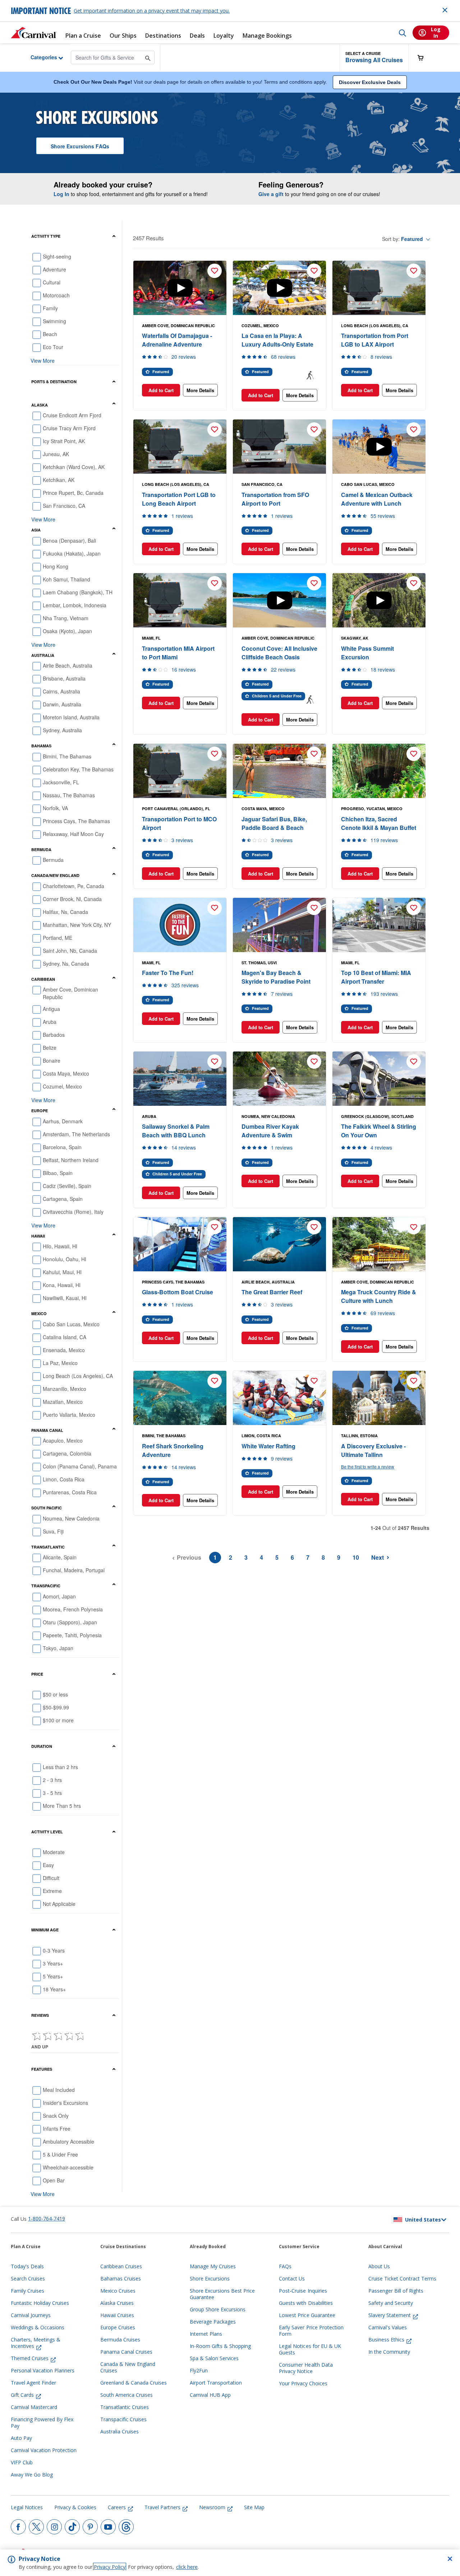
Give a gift (271, 194)
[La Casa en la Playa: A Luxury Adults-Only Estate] (279, 288)
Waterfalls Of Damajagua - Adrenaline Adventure (177, 340)
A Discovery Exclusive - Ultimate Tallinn (373, 1450)
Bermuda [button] (41, 850)
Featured (412, 239)
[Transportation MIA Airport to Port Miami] (180, 600)
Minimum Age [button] (45, 1930)
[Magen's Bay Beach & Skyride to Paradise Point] (279, 925)
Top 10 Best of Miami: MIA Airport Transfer (376, 977)
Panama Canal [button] (47, 1430)
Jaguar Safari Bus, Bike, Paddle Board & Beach (274, 823)
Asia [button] (36, 530)
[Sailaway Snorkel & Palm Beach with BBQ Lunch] (180, 1079)
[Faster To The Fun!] (180, 925)
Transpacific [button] (46, 1586)
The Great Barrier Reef (272, 1292)
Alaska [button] (40, 405)
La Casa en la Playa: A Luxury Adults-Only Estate (277, 340)
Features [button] (42, 2069)
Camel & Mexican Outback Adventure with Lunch (377, 499)
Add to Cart (161, 390)
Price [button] (37, 1674)
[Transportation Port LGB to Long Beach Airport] (180, 447)
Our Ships (123, 36)
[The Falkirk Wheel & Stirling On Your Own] (379, 1079)
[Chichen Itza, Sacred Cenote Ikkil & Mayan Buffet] (379, 771)
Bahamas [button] (41, 746)
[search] (402, 33)
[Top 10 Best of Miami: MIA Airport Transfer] (379, 925)
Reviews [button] (40, 2015)
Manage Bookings (267, 36)
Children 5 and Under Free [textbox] (276, 696)
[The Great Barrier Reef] (279, 1244)
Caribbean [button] (43, 979)
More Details (200, 390)
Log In (61, 194)
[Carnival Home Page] (34, 33)
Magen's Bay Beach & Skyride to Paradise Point (276, 977)
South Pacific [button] (47, 1508)
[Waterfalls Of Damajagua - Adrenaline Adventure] (180, 288)
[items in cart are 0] (424, 58)
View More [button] (43, 361)
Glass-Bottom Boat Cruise (178, 1292)
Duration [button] (42, 1746)
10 (356, 1557)
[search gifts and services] (148, 57)
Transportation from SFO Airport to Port (275, 499)
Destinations (163, 36)
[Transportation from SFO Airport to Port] (279, 447)
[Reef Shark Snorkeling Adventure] (180, 1398)
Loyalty (224, 36)
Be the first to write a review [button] (368, 1466)
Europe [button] (40, 1111)
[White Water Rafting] (279, 1398)
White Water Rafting (268, 1446)
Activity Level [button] (47, 1832)
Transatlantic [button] (48, 1547)
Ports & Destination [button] (54, 382)
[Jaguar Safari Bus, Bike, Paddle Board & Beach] (279, 771)
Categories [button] (38, 57)
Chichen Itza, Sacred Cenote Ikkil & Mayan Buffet (379, 823)
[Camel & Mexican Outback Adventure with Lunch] (379, 447)
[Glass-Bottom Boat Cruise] (180, 1244)
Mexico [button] (39, 1313)
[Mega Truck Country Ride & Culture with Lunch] (379, 1244)
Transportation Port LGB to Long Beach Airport (179, 499)
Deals (197, 36)
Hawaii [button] (38, 1236)
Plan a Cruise (83, 36)
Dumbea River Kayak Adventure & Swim (270, 1131)
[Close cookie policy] (450, 2559)
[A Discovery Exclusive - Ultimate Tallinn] (379, 1398)
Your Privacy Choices (303, 2384)
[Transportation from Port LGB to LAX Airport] (379, 288)
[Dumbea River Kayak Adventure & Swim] (279, 1079)
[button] (374, 58)
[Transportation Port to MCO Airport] (180, 771)
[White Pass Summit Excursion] (379, 600)
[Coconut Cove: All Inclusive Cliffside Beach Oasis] (279, 600)
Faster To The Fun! (168, 973)
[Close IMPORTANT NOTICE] (445, 10)
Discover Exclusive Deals (370, 82)
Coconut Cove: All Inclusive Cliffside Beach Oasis (279, 653)
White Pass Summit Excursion (367, 653)
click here (187, 2567)
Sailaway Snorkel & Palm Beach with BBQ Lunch (176, 1131)
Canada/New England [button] (55, 875)
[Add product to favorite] (215, 271)
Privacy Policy (110, 2567)
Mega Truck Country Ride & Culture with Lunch (379, 1296)
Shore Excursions (80, 146)
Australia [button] (43, 655)
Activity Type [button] (46, 236)
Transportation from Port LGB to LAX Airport (375, 340)
